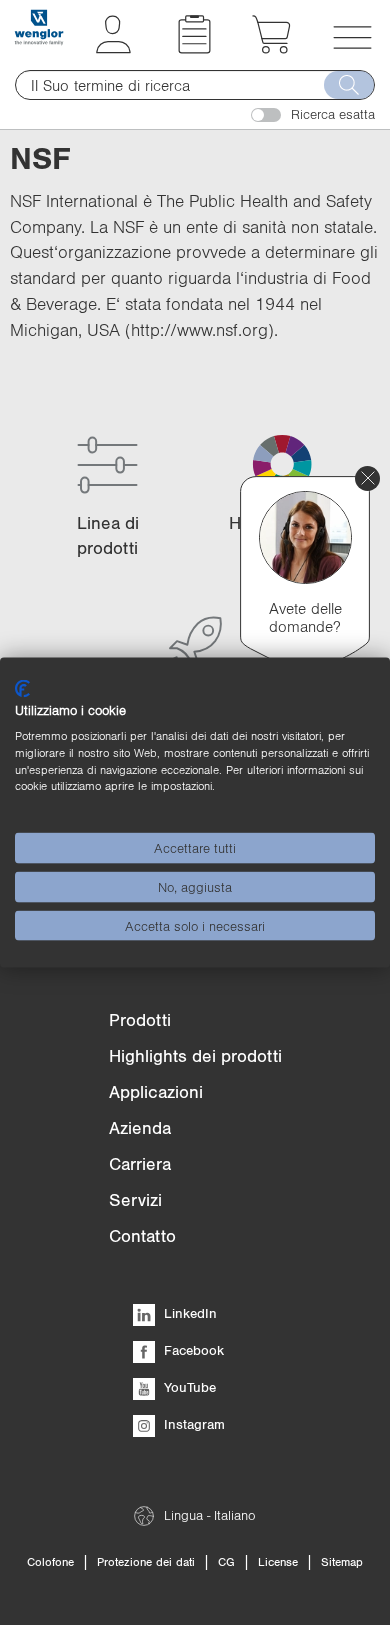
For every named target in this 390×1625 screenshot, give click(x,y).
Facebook (192, 1350)
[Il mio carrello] (271, 48)
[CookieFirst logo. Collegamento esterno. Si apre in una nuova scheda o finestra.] (22, 688)
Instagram (192, 1424)
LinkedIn (188, 1313)
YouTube (188, 1387)
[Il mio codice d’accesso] (113, 48)
